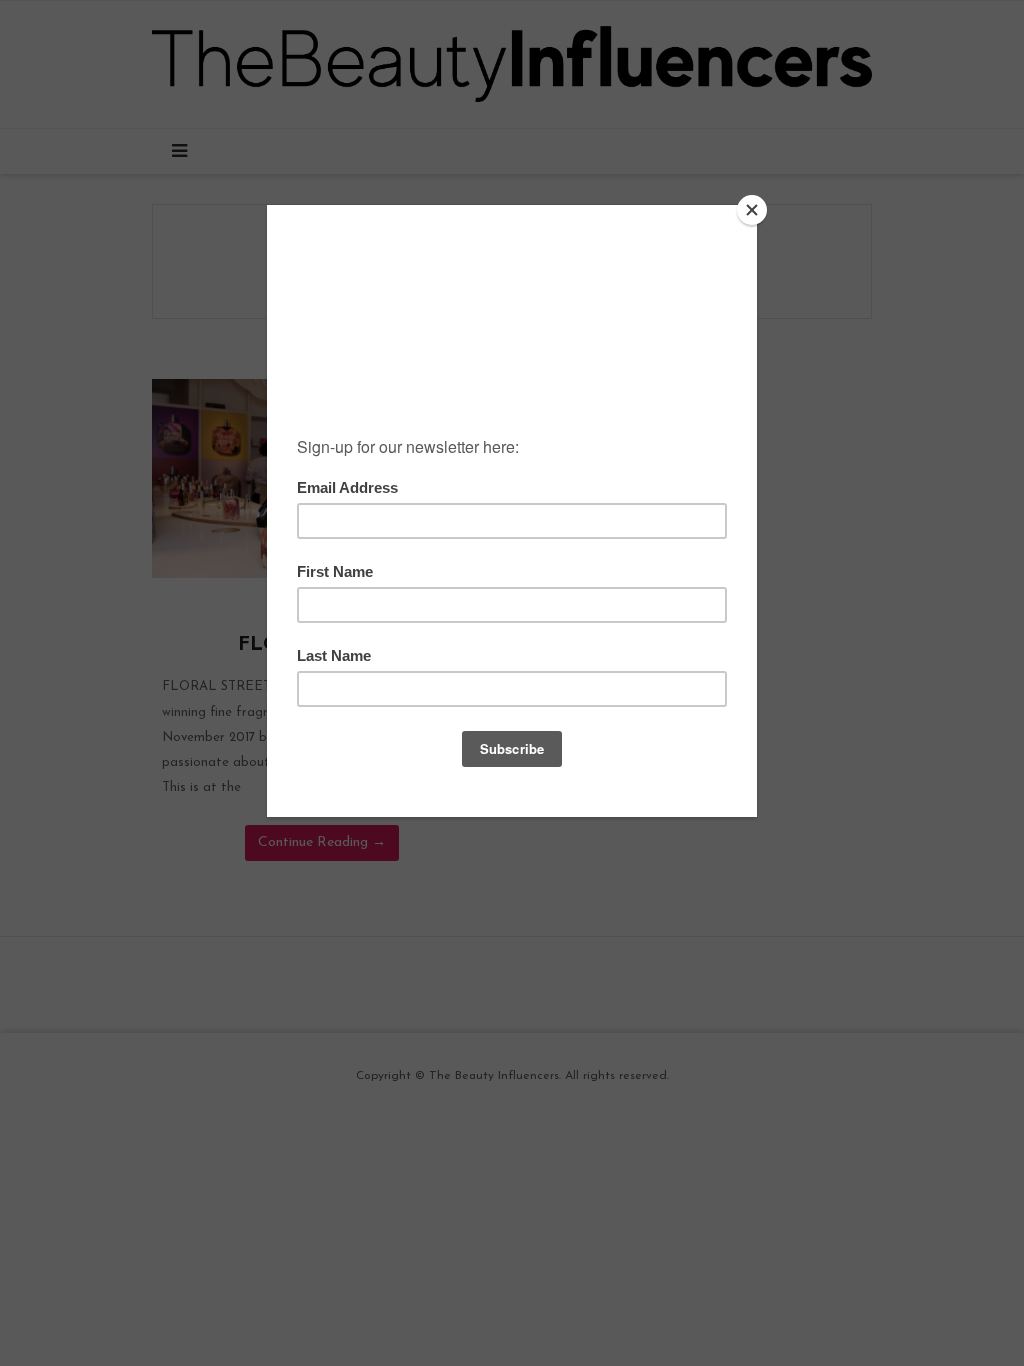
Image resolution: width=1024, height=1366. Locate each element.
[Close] (752, 210)
